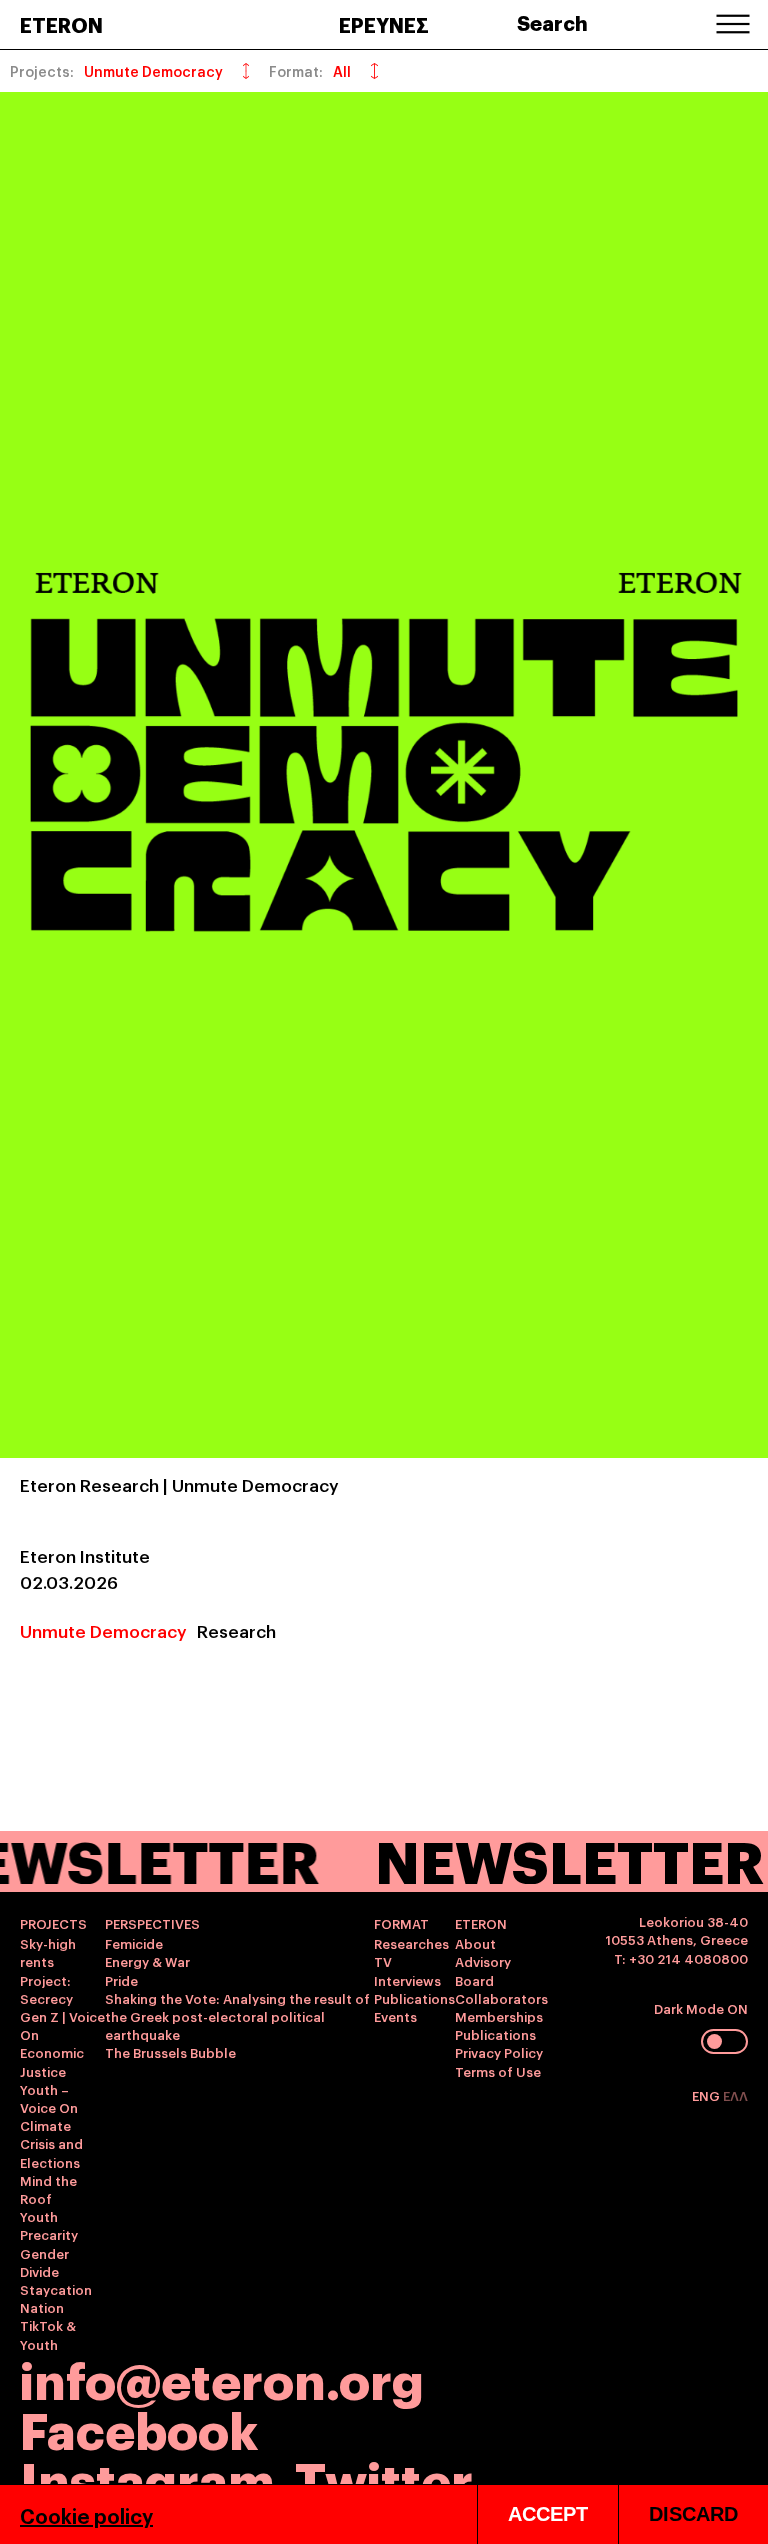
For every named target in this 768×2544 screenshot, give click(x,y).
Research (236, 1630)
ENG (707, 2095)
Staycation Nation (56, 2298)
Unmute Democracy (103, 1630)
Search (552, 22)
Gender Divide (44, 2262)
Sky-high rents (48, 1952)
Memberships (499, 2016)
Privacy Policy (499, 2052)
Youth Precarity (49, 2225)
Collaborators (501, 1998)
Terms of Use (498, 2071)
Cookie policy (86, 2515)
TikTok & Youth (48, 2334)
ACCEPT (548, 2514)
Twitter (384, 2477)
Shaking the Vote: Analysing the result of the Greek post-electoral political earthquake (237, 2016)
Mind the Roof (48, 2189)
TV (383, 1961)
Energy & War (147, 1961)
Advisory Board (483, 1970)
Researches (411, 1943)
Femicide (134, 1943)
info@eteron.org (222, 2378)
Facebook (139, 2427)
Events (395, 2016)
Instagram (147, 2477)
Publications (414, 1998)
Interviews (407, 1980)
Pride (121, 1980)
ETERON (61, 24)
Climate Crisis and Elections (51, 2143)
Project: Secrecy (46, 1989)
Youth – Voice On (49, 2098)
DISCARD (693, 2514)
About (475, 1943)
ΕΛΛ (735, 2095)
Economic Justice (52, 2061)
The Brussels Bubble (170, 2052)
